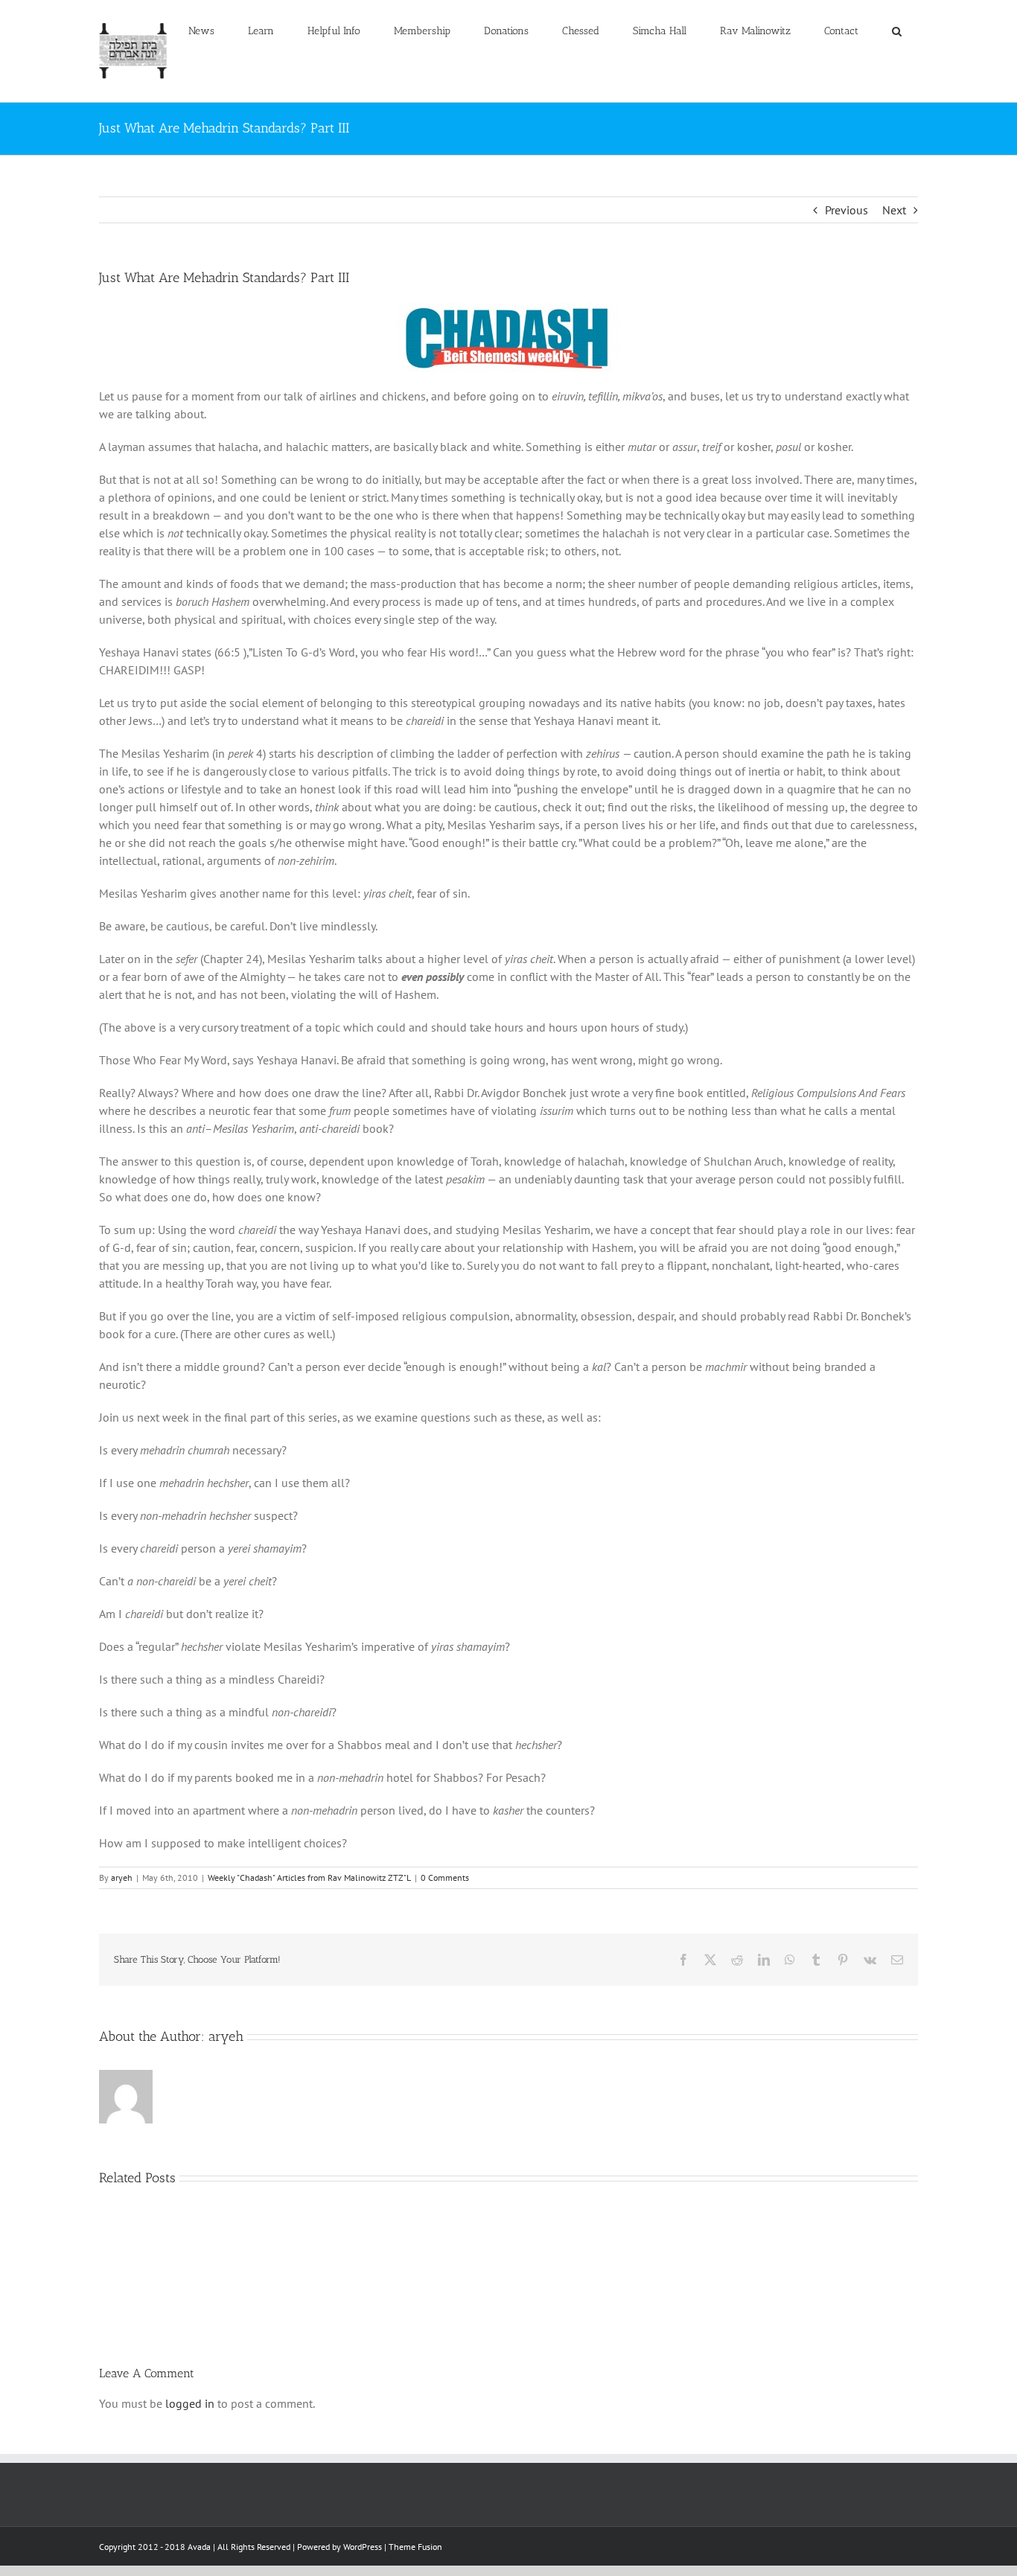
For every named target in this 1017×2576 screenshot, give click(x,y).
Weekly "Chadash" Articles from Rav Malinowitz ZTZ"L (309, 1877)
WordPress (363, 2547)
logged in (190, 2403)
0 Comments (445, 1877)
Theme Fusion (415, 2547)
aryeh (122, 1877)
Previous (847, 210)
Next (894, 210)
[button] (896, 31)
